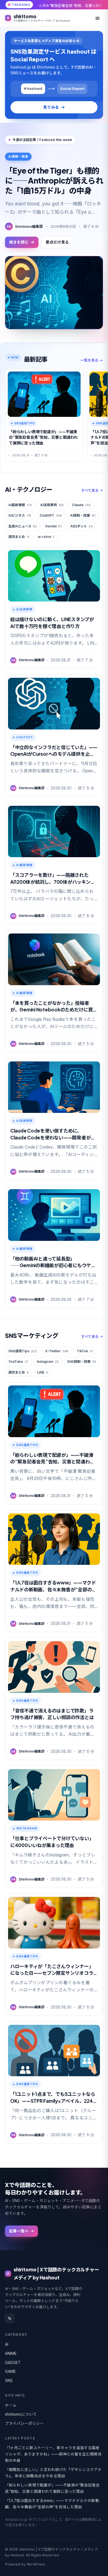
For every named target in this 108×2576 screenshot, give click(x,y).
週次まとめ (19, 537)
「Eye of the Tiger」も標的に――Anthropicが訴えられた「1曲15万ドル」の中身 (54, 181)
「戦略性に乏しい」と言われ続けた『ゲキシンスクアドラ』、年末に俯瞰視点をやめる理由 (53, 2473)
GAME (10, 2371)
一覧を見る (89, 360)
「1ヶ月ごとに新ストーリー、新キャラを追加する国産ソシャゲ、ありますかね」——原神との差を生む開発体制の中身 (53, 2454)
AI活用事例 (52, 505)
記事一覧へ (19, 2231)
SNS (9, 2381)
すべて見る (90, 490)
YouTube (18, 1362)
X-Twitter (57, 1351)
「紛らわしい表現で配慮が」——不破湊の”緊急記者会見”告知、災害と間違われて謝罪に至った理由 (52, 2488)
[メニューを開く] (97, 18)
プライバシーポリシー (24, 2423)
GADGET (13, 2363)
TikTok (85, 1351)
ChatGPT (51, 515)
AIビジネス (20, 515)
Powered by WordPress (25, 2564)
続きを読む (19, 242)
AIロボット (82, 526)
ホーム (11, 2405)
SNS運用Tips (23, 1351)
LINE (43, 1372)
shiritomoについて (21, 2414)
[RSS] (10, 2318)
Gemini (54, 526)
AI (7, 2344)
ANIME (11, 2353)
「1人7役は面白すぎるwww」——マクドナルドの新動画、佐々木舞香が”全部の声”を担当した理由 (52, 2504)
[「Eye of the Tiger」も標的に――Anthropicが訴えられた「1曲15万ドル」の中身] (54, 293)
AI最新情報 (20, 505)
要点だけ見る (57, 242)
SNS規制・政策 (82, 1362)
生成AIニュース (23, 526)
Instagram (48, 1362)
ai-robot (46, 537)
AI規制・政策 (83, 515)
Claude (81, 505)
